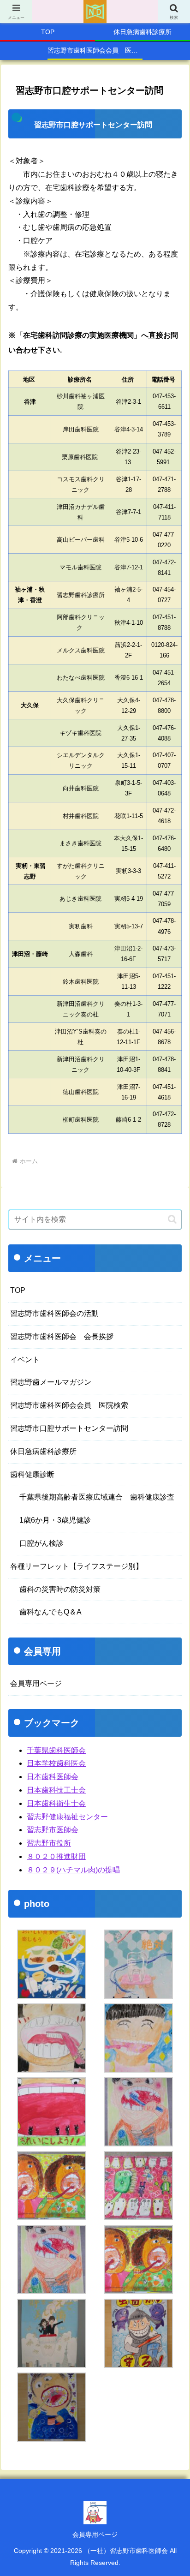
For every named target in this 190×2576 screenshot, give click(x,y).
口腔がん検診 (42, 1543)
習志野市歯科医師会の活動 (54, 1313)
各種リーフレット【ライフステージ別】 (77, 1566)
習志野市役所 (49, 1843)
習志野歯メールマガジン (51, 1382)
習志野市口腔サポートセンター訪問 (69, 1428)
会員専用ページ (95, 2534)
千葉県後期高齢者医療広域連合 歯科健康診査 (97, 1497)
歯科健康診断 (32, 1474)
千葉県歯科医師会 (56, 1750)
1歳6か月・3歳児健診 (55, 1520)
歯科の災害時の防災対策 (60, 1589)
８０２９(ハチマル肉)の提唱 (73, 1870)
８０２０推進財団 (56, 1856)
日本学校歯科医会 (56, 1763)
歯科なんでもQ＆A (50, 1612)
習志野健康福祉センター (67, 1817)
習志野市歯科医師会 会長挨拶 (62, 1336)
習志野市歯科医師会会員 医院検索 (69, 1405)
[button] (172, 1219)
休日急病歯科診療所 (43, 1451)
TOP (18, 1290)
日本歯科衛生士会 (56, 1803)
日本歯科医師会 (53, 1777)
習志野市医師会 (53, 1830)
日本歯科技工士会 (56, 1790)
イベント (25, 1360)
